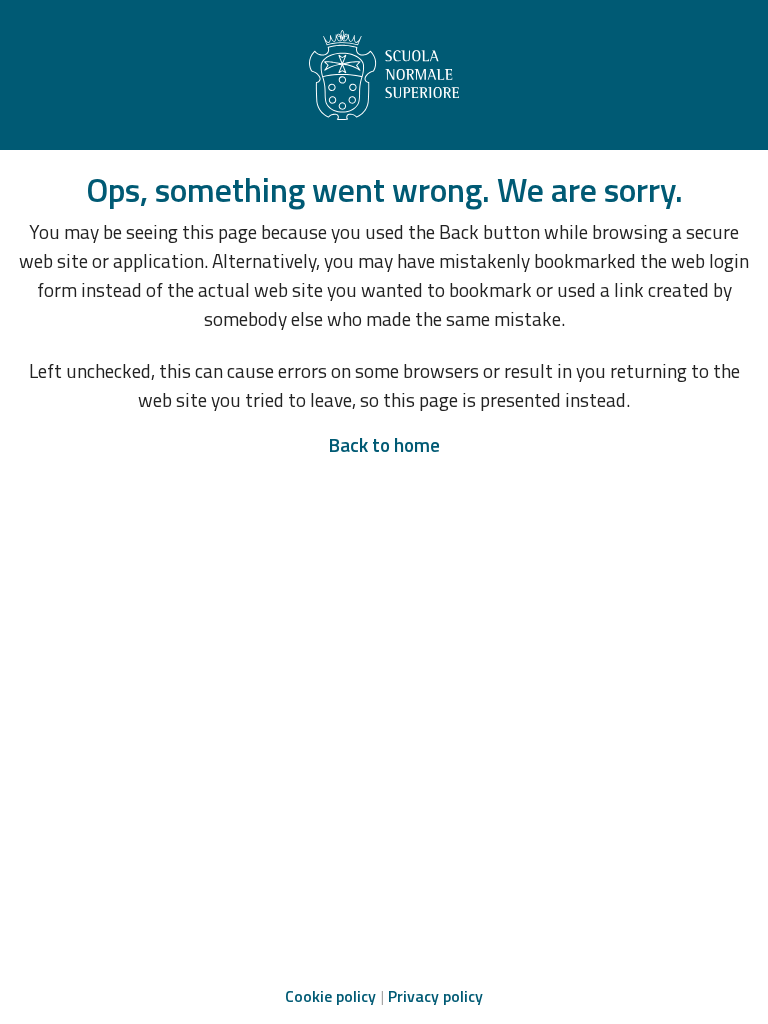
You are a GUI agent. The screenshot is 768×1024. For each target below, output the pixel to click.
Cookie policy (330, 996)
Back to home (384, 444)
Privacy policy (435, 996)
